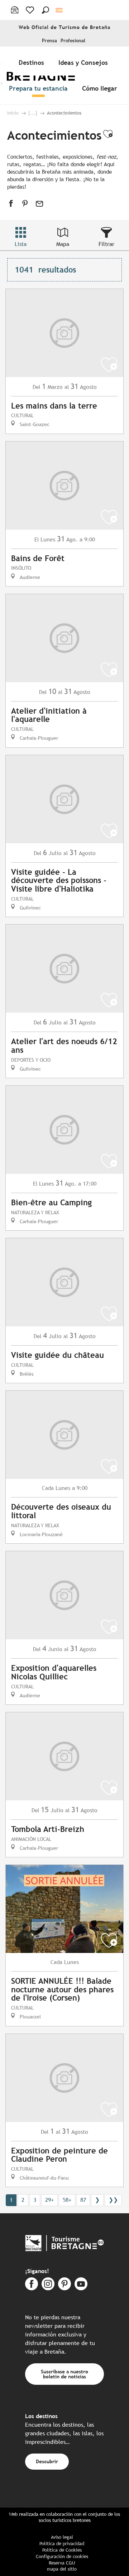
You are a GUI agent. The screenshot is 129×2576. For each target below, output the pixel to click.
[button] (46, 10)
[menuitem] (33, 62)
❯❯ (113, 2200)
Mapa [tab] (63, 244)
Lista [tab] (21, 244)
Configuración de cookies (62, 2556)
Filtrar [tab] (106, 244)
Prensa (49, 41)
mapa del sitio (62, 2569)
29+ (49, 2200)
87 (83, 2200)
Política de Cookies (62, 2550)
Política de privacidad (62, 2544)
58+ (67, 2200)
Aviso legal (62, 2537)
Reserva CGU (62, 2563)
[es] (60, 10)
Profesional (73, 41)
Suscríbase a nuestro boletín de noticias (64, 2374)
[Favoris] (31, 10)
